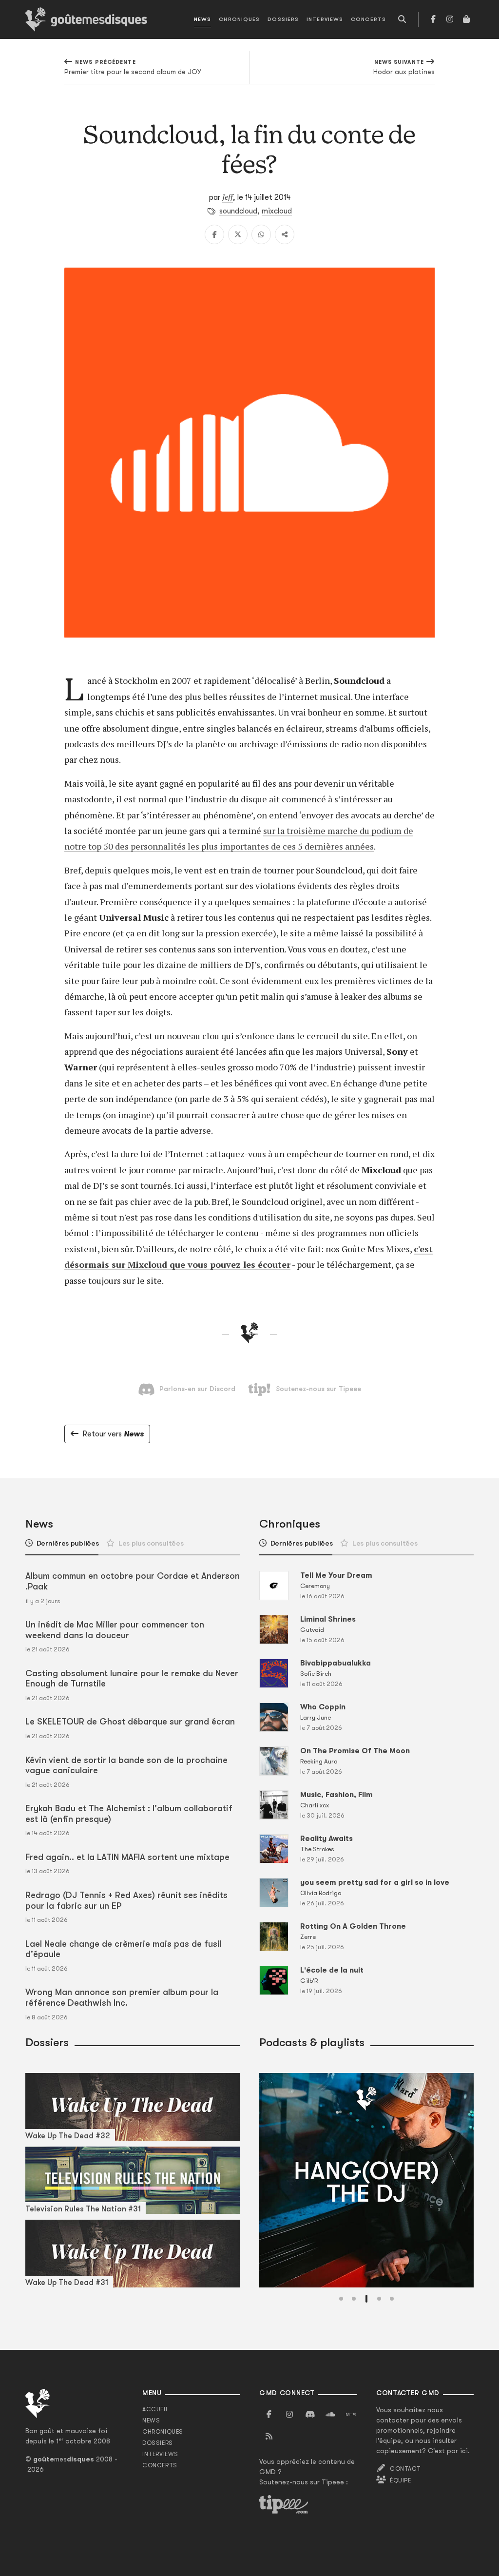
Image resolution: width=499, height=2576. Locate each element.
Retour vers (113, 1434)
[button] (341, 2299)
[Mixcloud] (351, 2415)
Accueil (155, 2409)
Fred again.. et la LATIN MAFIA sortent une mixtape (127, 1857)
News (202, 19)
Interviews (325, 19)
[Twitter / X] (238, 234)
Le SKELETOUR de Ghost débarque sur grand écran (130, 1722)
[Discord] (310, 2415)
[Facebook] (433, 19)
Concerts (368, 19)
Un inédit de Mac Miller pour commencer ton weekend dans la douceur (115, 1630)
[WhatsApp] (261, 234)
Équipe (401, 2480)
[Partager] (285, 234)
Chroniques (239, 19)
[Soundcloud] (330, 2415)
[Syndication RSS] (269, 2437)
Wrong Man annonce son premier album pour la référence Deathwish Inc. (122, 1997)
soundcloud (238, 211)
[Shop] (466, 19)
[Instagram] (450, 19)
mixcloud (277, 211)
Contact (405, 2469)
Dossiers (283, 19)
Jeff (228, 197)
